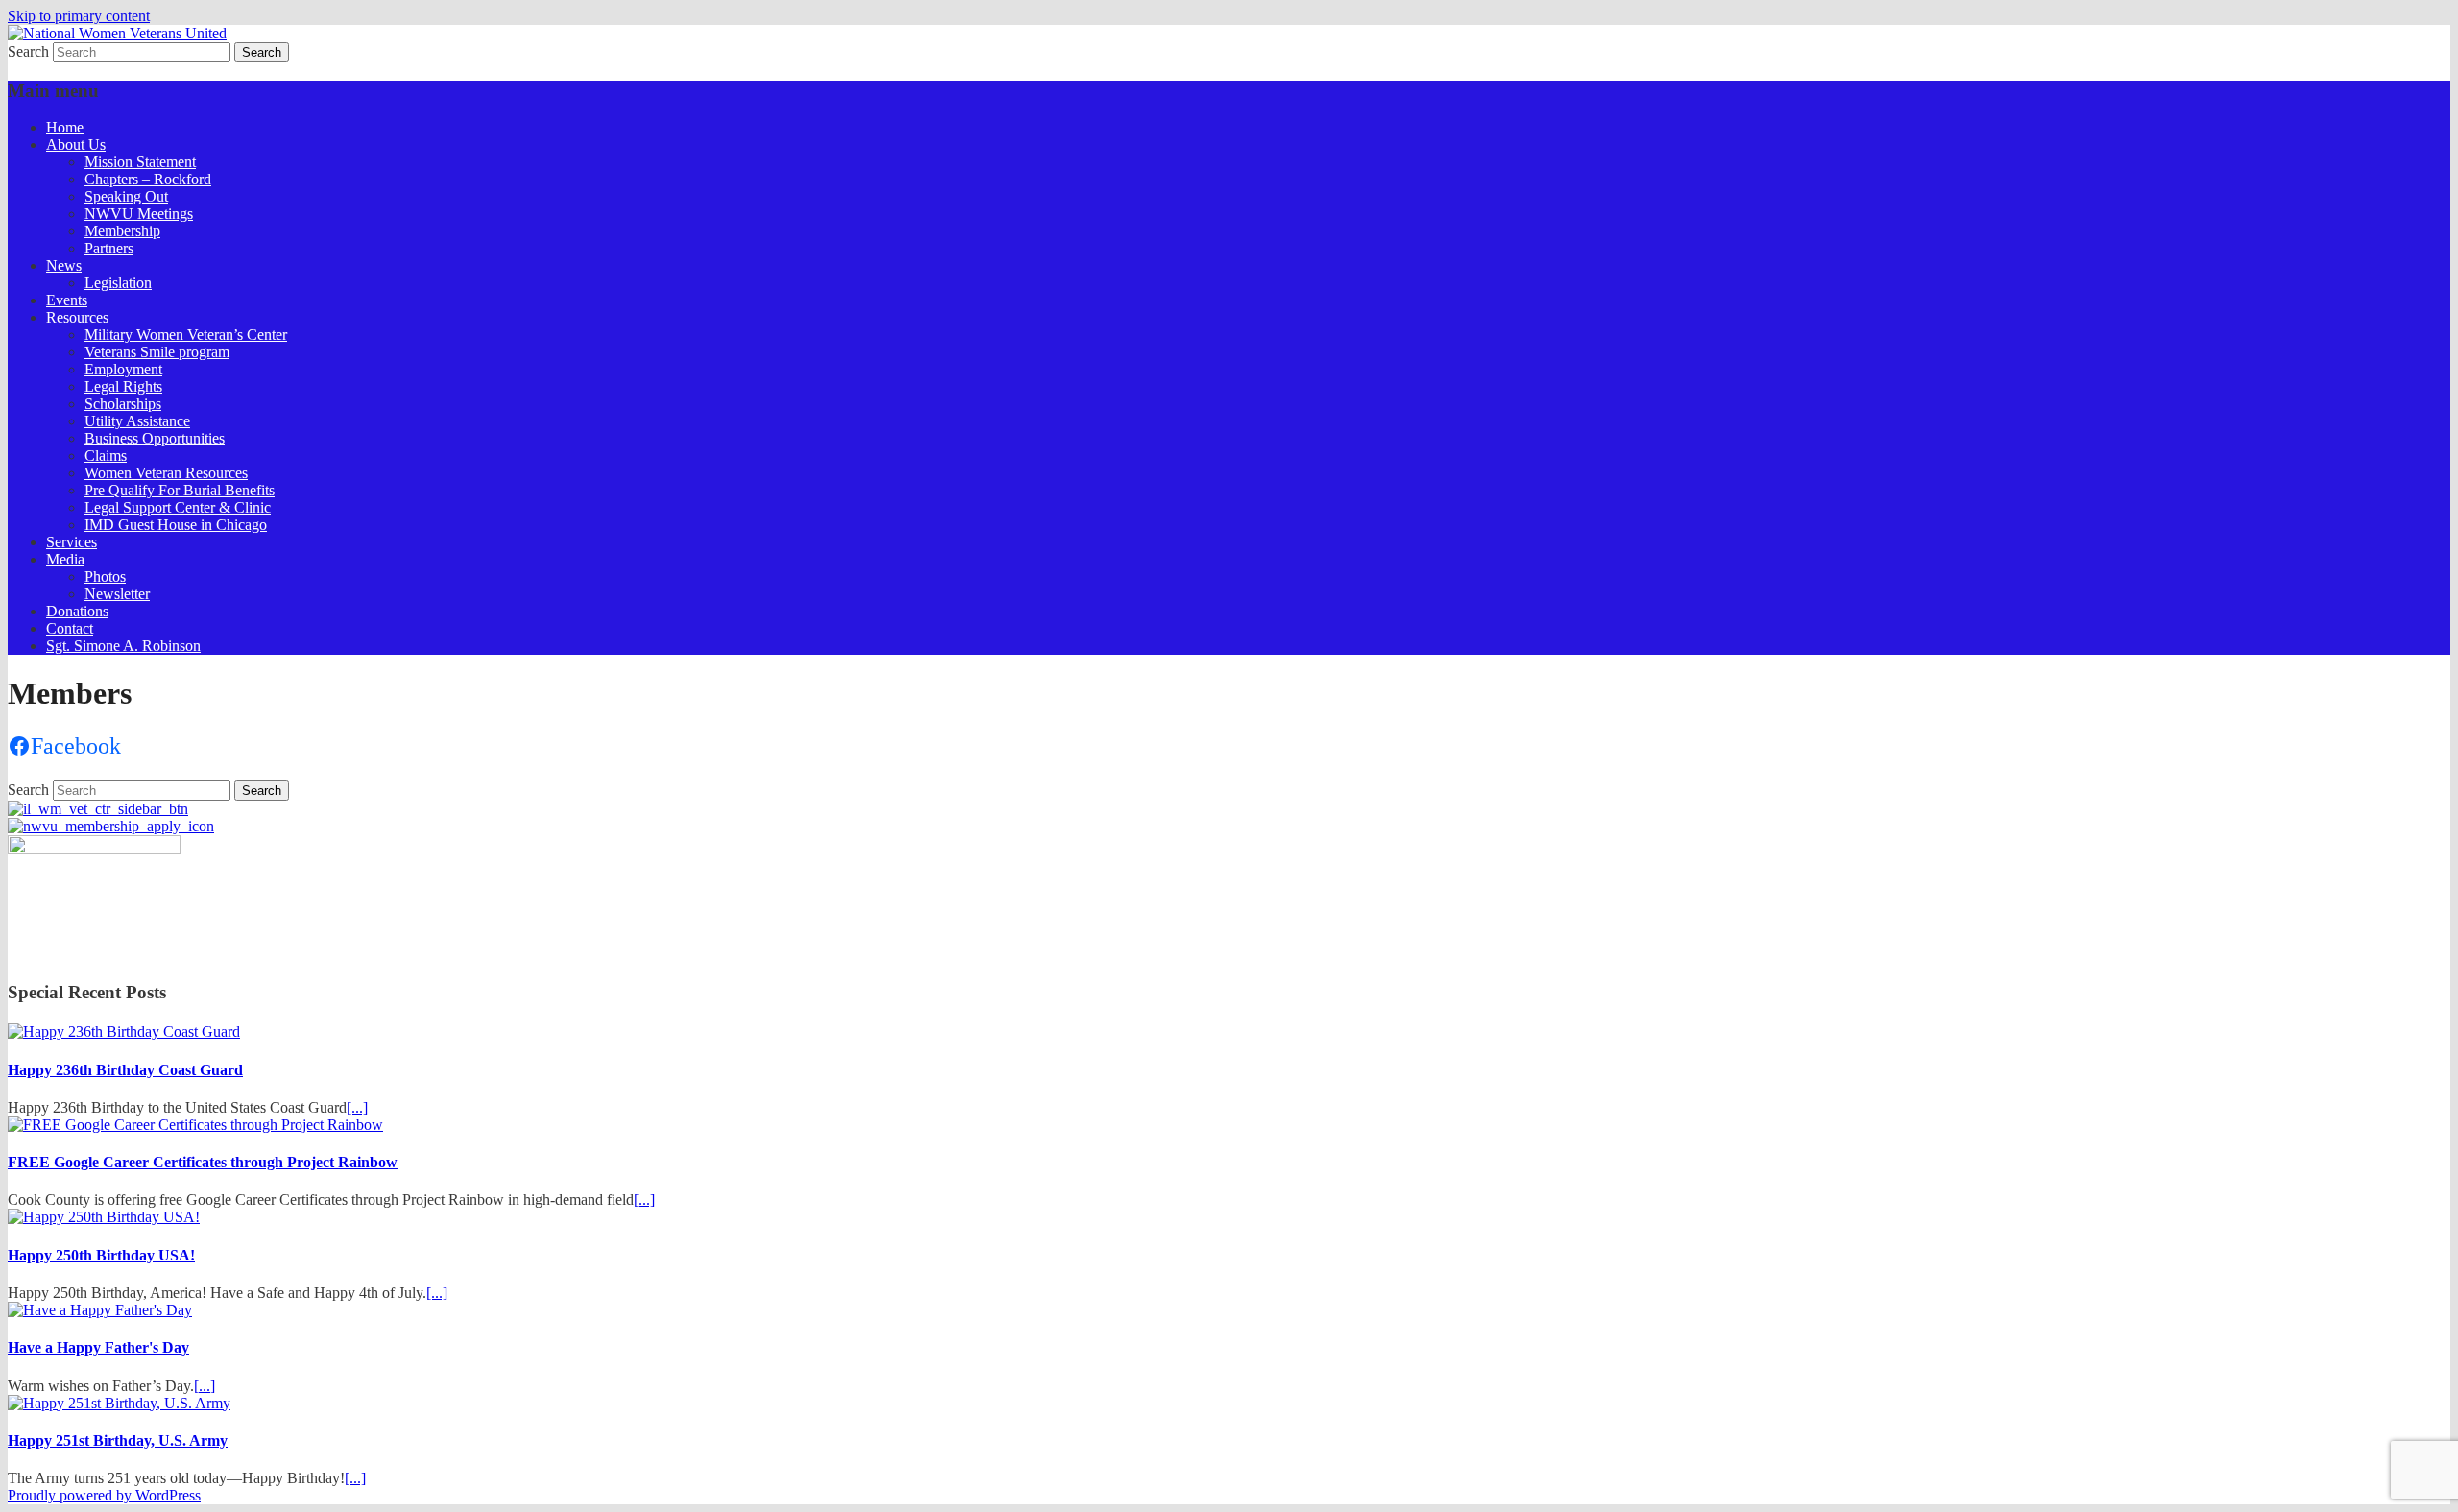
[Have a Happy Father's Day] (100, 1310)
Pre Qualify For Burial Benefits (180, 490)
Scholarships (123, 404)
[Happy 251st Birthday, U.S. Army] (119, 1403)
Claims (106, 456)
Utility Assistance (137, 421)
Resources (77, 317)
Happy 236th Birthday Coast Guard (125, 1070)
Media (65, 559)
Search (28, 51)
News (64, 265)
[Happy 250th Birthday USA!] (104, 1217)
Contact (70, 628)
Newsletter (117, 594)
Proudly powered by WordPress (104, 1495)
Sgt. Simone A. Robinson (123, 646)
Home (65, 127)
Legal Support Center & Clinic (178, 507)
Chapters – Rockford (148, 179)
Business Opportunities (155, 438)
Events (67, 300)
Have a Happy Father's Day (98, 1347)
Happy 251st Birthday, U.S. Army (118, 1440)
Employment (123, 369)
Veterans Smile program (157, 352)
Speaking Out (126, 196)
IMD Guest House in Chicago (176, 525)
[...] (357, 1107)
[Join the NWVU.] (111, 826)
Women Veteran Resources (166, 473)
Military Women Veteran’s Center (186, 335)
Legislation (118, 283)
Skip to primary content (79, 16)
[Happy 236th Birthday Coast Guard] (124, 1032)
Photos (105, 576)
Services (72, 542)
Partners (109, 248)
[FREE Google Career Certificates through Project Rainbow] (195, 1125)
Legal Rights (123, 386)
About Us (76, 144)
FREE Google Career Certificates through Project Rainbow (203, 1162)
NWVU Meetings (139, 214)
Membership (122, 231)
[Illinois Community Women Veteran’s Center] (98, 809)
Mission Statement (140, 162)
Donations (77, 611)
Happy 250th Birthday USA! (101, 1255)
